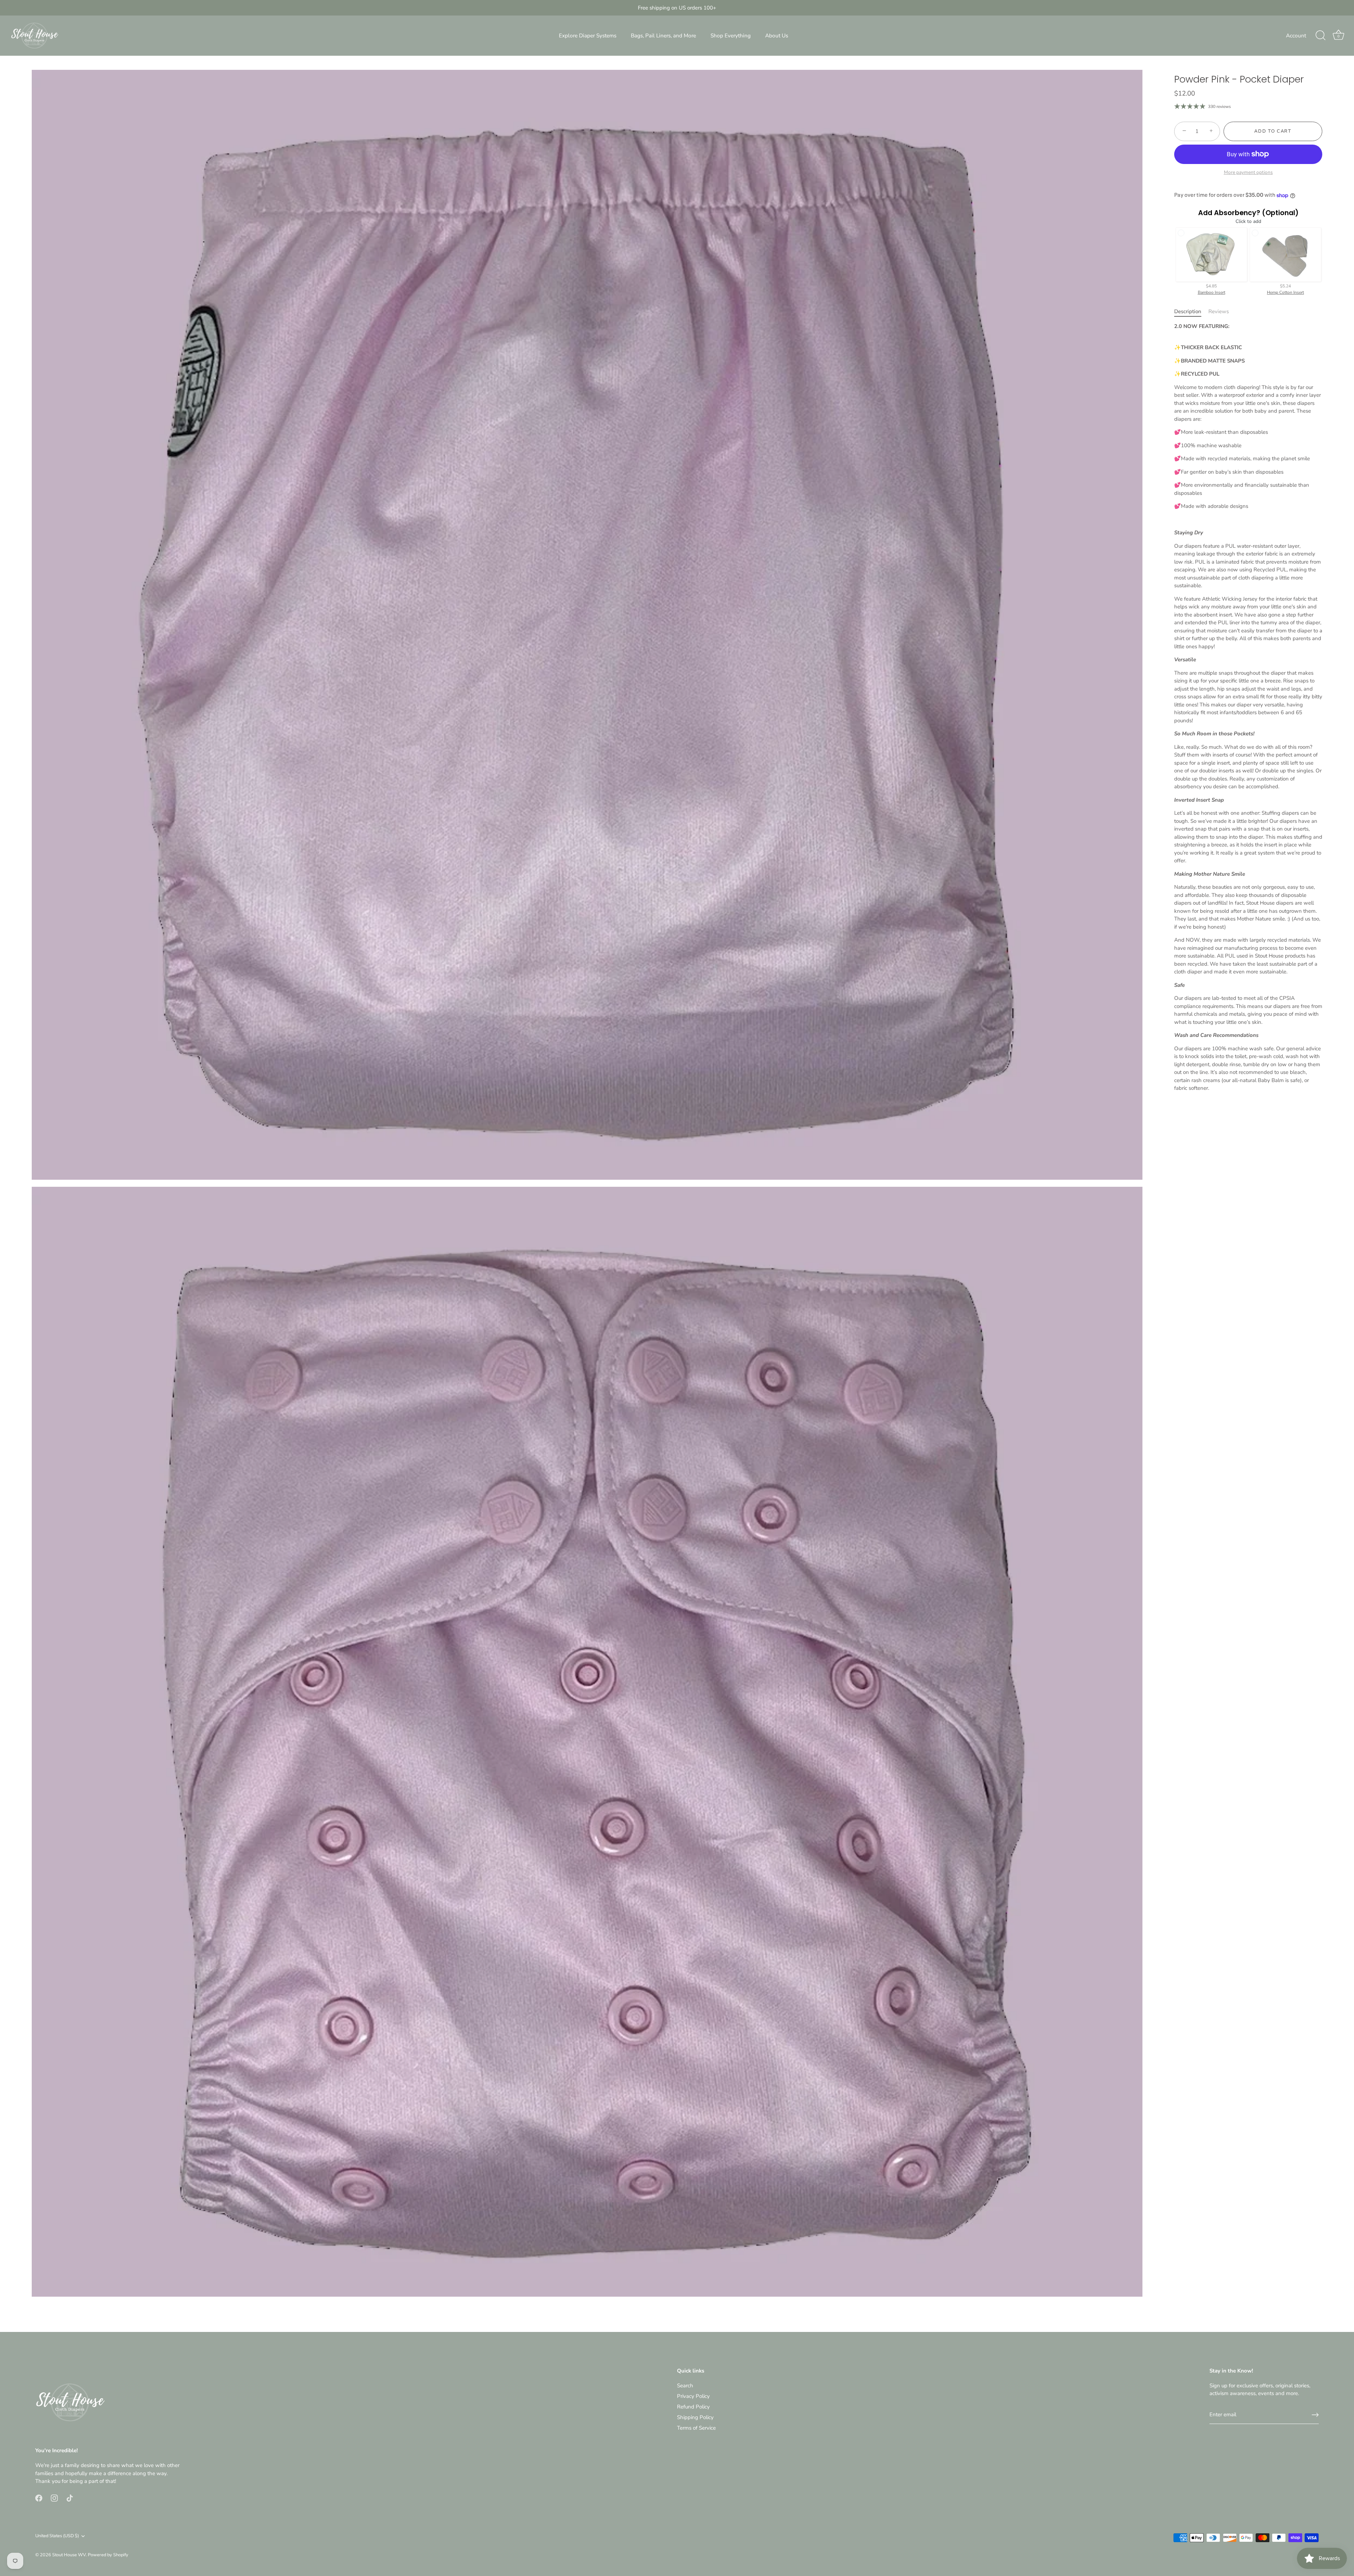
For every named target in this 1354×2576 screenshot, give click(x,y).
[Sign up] (1315, 2415)
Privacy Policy (693, 2396)
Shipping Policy (695, 2417)
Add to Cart (1273, 131)
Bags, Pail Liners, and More (663, 36)
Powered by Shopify (108, 2555)
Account (1296, 36)
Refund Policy (693, 2407)
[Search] (1321, 36)
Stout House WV (69, 2555)
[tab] (1191, 312)
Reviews (1219, 311)
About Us (777, 36)
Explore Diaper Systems (588, 36)
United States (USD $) (57, 2536)
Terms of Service (696, 2428)
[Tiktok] (70, 2498)
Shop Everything (731, 36)
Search (685, 2386)
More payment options (1248, 172)
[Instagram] (54, 2498)
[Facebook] (39, 2498)
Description (1188, 311)
